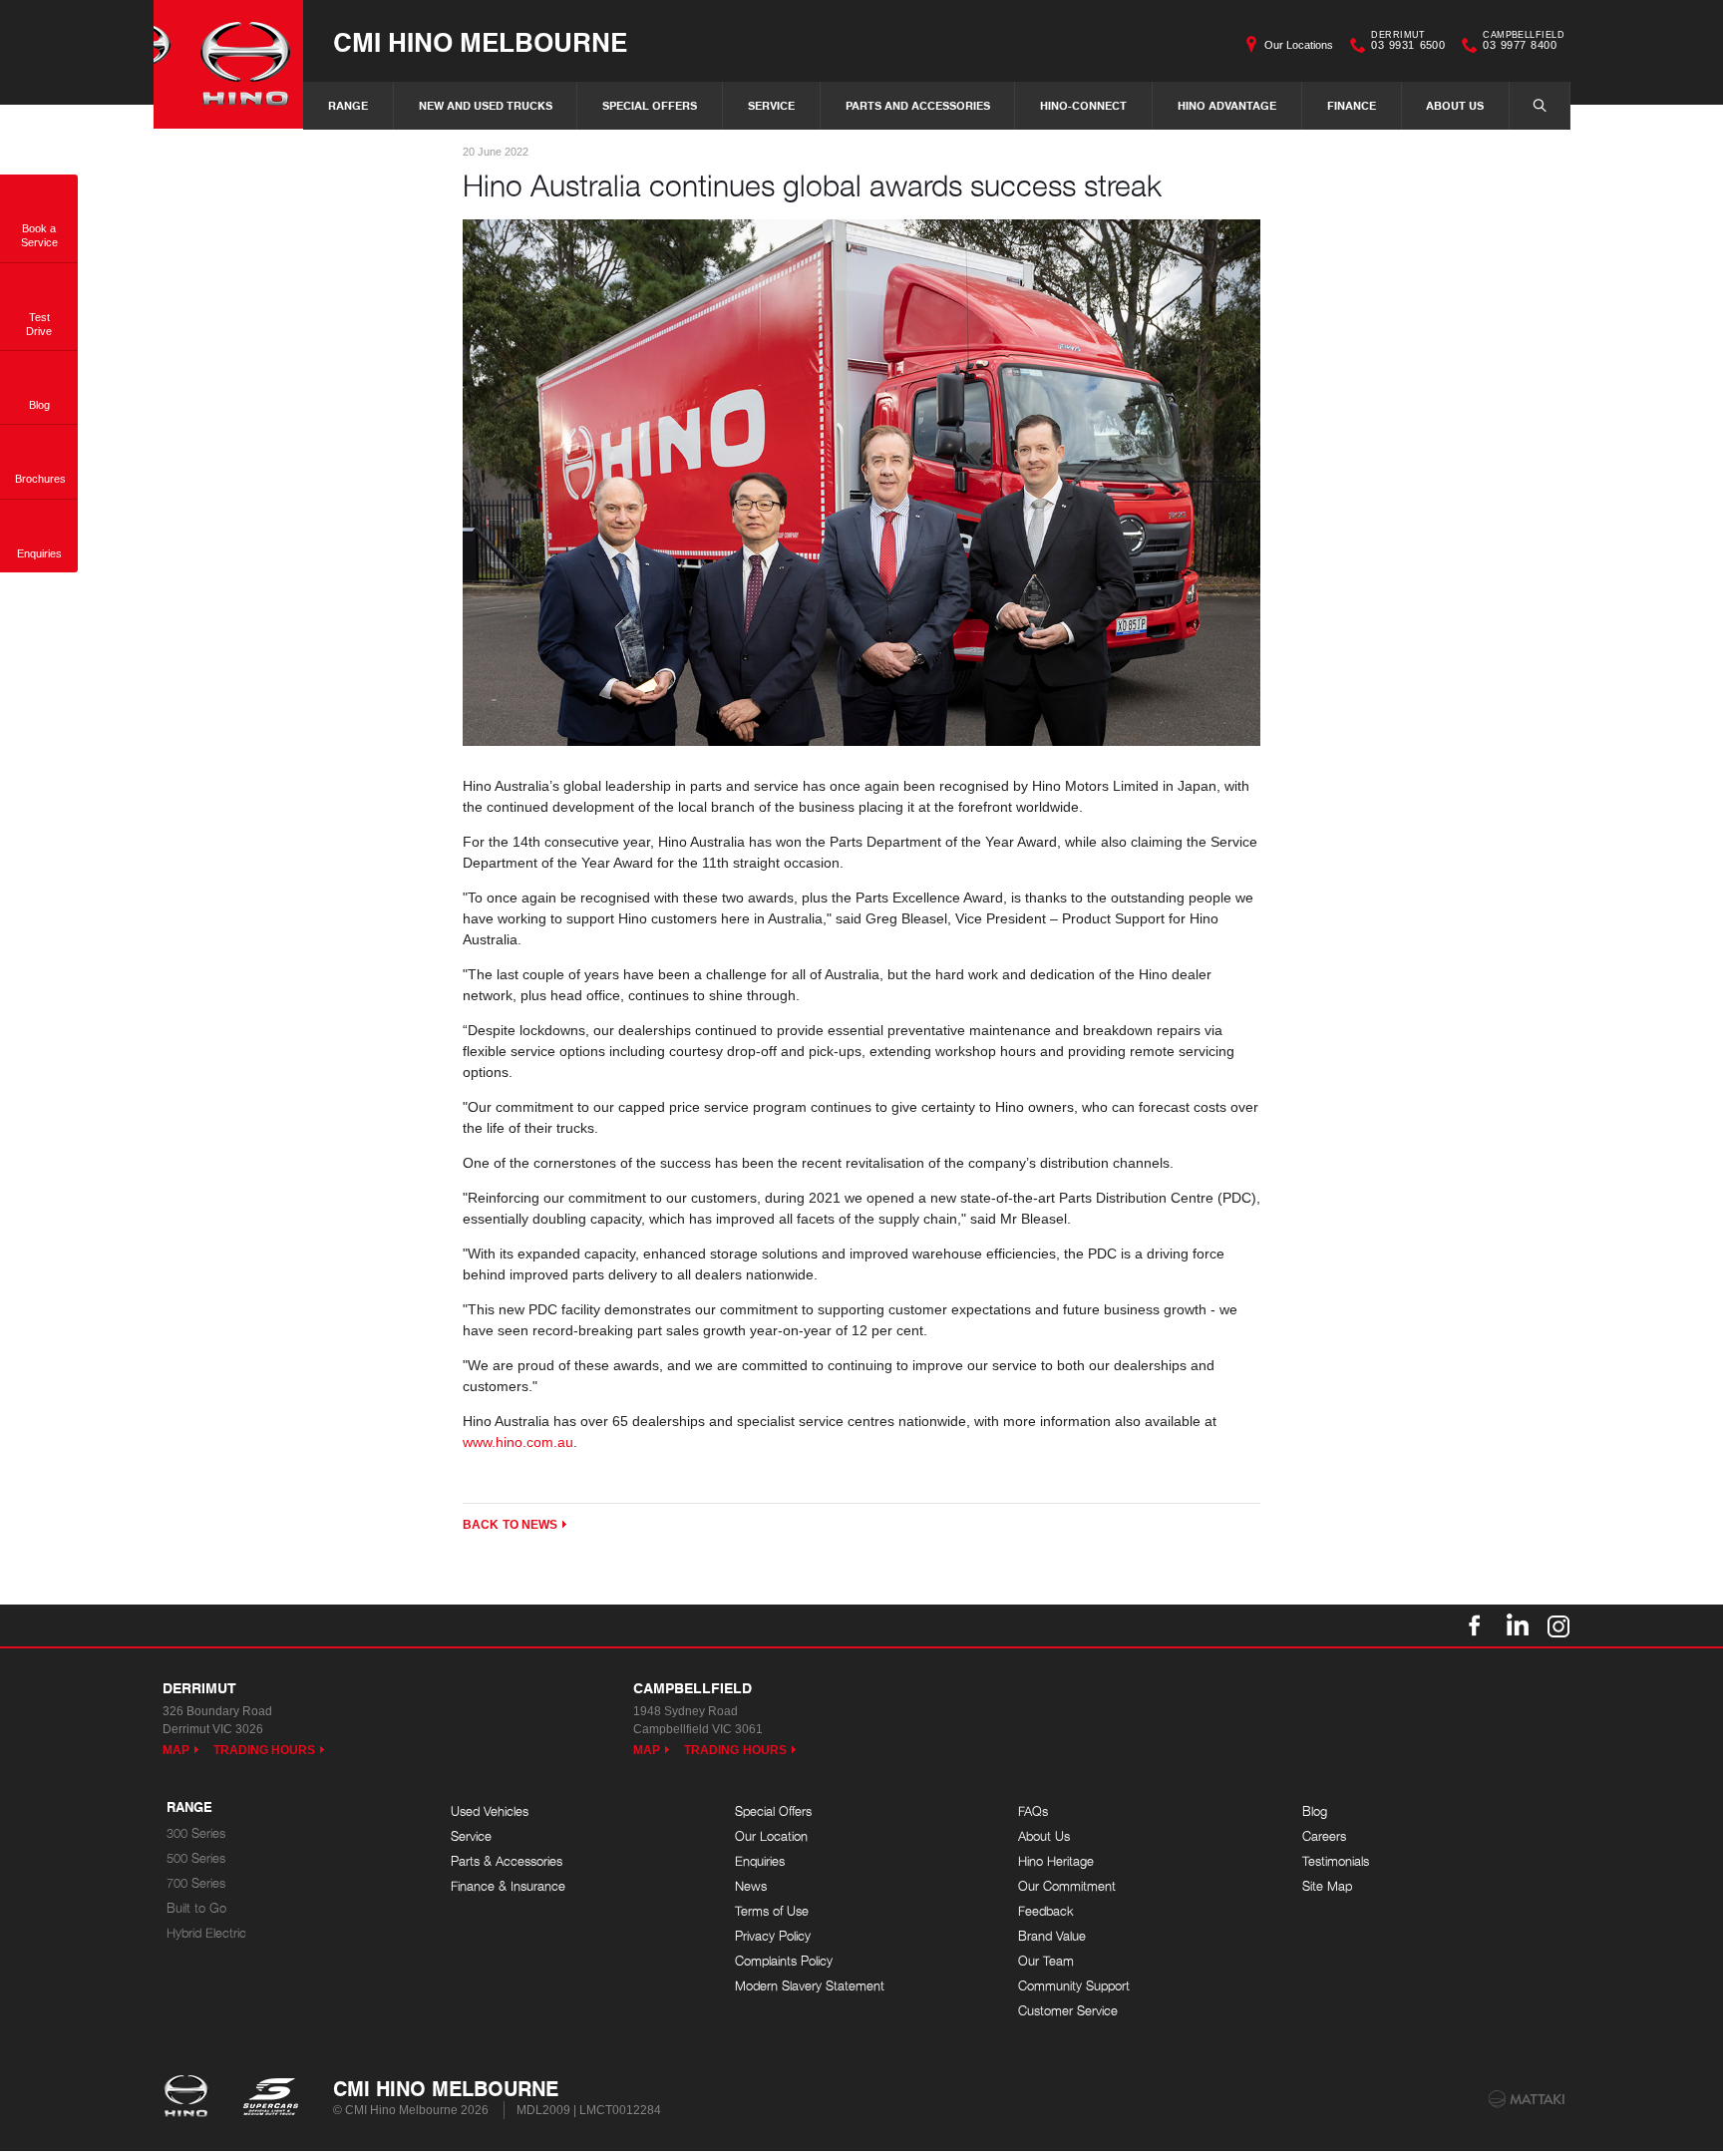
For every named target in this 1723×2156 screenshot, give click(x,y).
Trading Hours (265, 1750)
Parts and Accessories (918, 105)
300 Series (196, 1833)
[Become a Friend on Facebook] (1475, 1625)
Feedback (1046, 1911)
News (751, 1886)
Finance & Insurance (508, 1886)
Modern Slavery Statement (810, 1986)
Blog (1315, 1811)
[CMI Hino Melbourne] (228, 64)
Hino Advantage (1227, 105)
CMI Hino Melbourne (480, 41)
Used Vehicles (490, 1811)
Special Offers (650, 105)
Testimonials (1336, 1861)
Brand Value (1052, 1936)
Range (348, 105)
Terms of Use (772, 1911)
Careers (1324, 1836)
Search (1540, 106)
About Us (1455, 105)
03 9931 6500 (1408, 43)
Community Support (1074, 1986)
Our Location (771, 1836)
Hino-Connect (1083, 105)
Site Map (1327, 1886)
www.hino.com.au (518, 1442)
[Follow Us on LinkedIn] (1517, 1625)
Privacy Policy (773, 1936)
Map (176, 1750)
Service (771, 105)
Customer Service (1068, 2011)
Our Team (1046, 1961)
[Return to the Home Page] (190, 2098)
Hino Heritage (1056, 1861)
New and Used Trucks (486, 105)
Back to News (510, 1525)
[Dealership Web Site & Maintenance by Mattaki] (1527, 2099)
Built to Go (196, 1908)
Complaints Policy (784, 1961)
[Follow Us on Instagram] (1558, 1625)
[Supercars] (270, 2098)
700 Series (196, 1883)
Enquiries (760, 1861)
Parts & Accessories (507, 1861)
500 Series (196, 1858)
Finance (1352, 105)
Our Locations (1299, 45)
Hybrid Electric (206, 1933)
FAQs (1033, 1811)
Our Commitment (1067, 1886)
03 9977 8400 (1524, 43)
